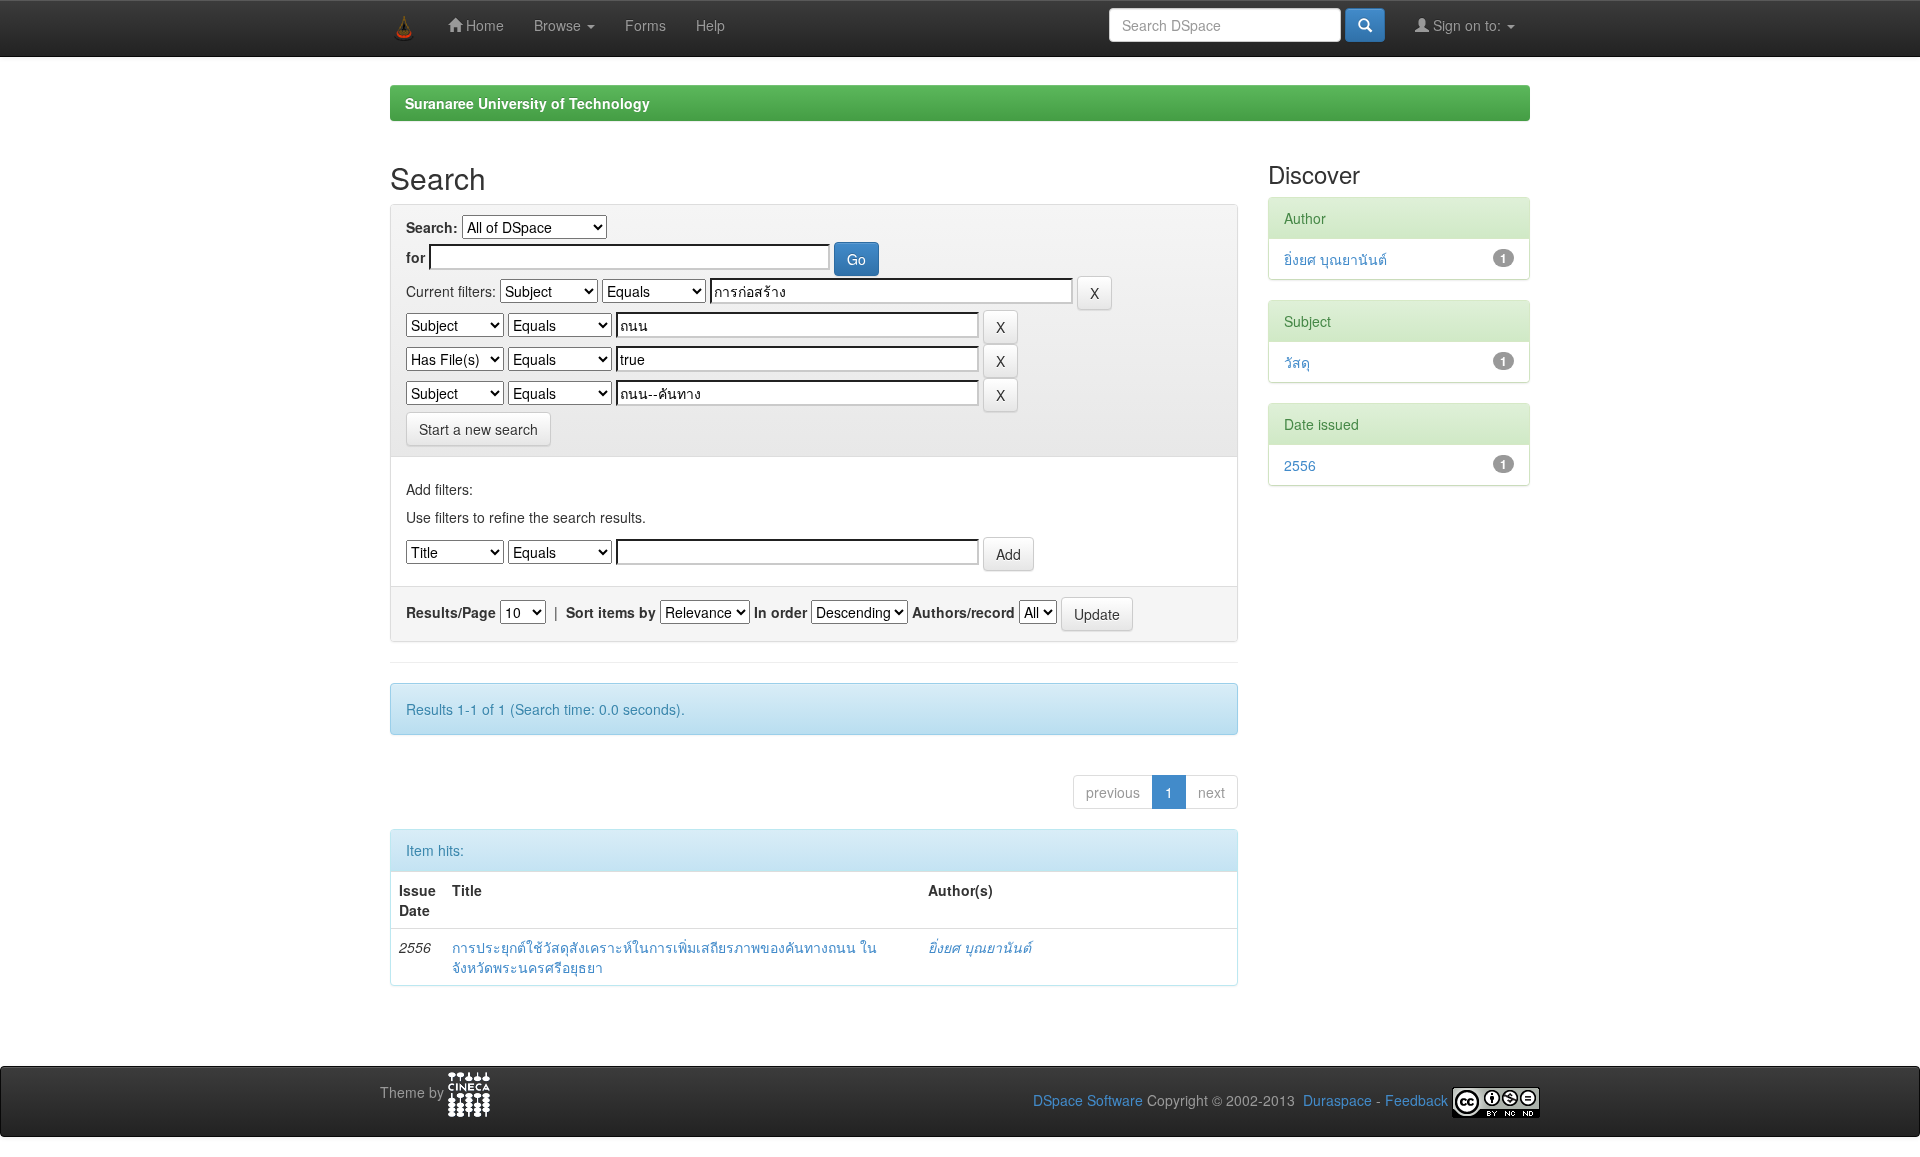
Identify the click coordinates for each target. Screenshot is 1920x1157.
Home (483, 25)
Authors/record (963, 612)
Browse (559, 25)
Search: (432, 227)
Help (710, 25)
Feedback (1416, 1101)
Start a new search (478, 429)
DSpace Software (1088, 1101)
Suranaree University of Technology (527, 103)
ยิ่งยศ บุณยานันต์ (979, 947)
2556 (1300, 465)
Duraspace (1337, 1101)
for (415, 257)
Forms (645, 25)
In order (780, 612)
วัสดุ (1297, 362)
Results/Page (451, 612)
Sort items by (611, 612)
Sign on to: (1467, 25)
